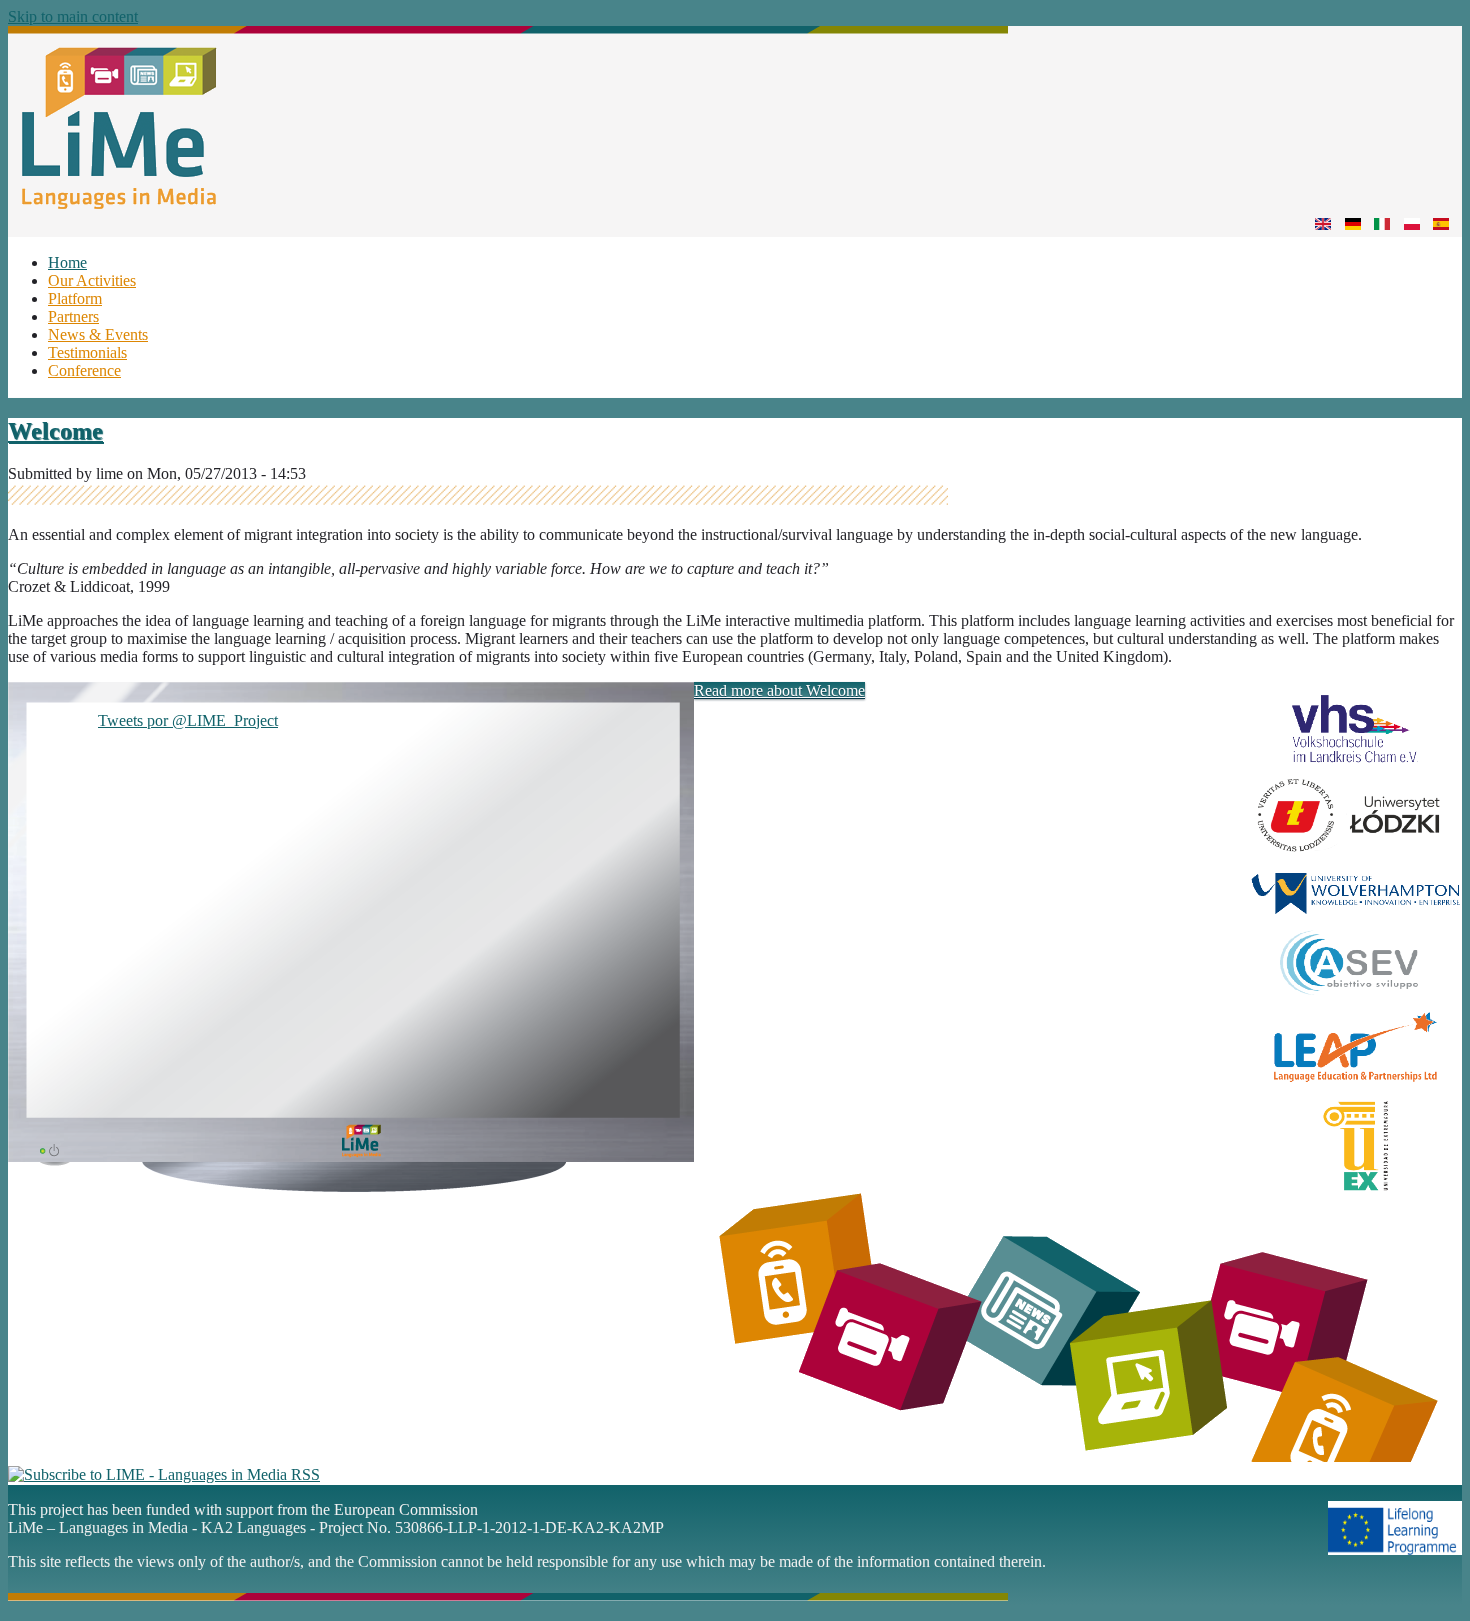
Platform (75, 298)
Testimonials (87, 352)
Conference (84, 370)
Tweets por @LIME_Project (188, 720)
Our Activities (92, 280)
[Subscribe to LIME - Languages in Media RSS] (164, 1474)
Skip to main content (73, 16)
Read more (779, 690)
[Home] (508, 203)
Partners (73, 316)
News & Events (98, 334)
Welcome (55, 431)
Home (67, 262)
